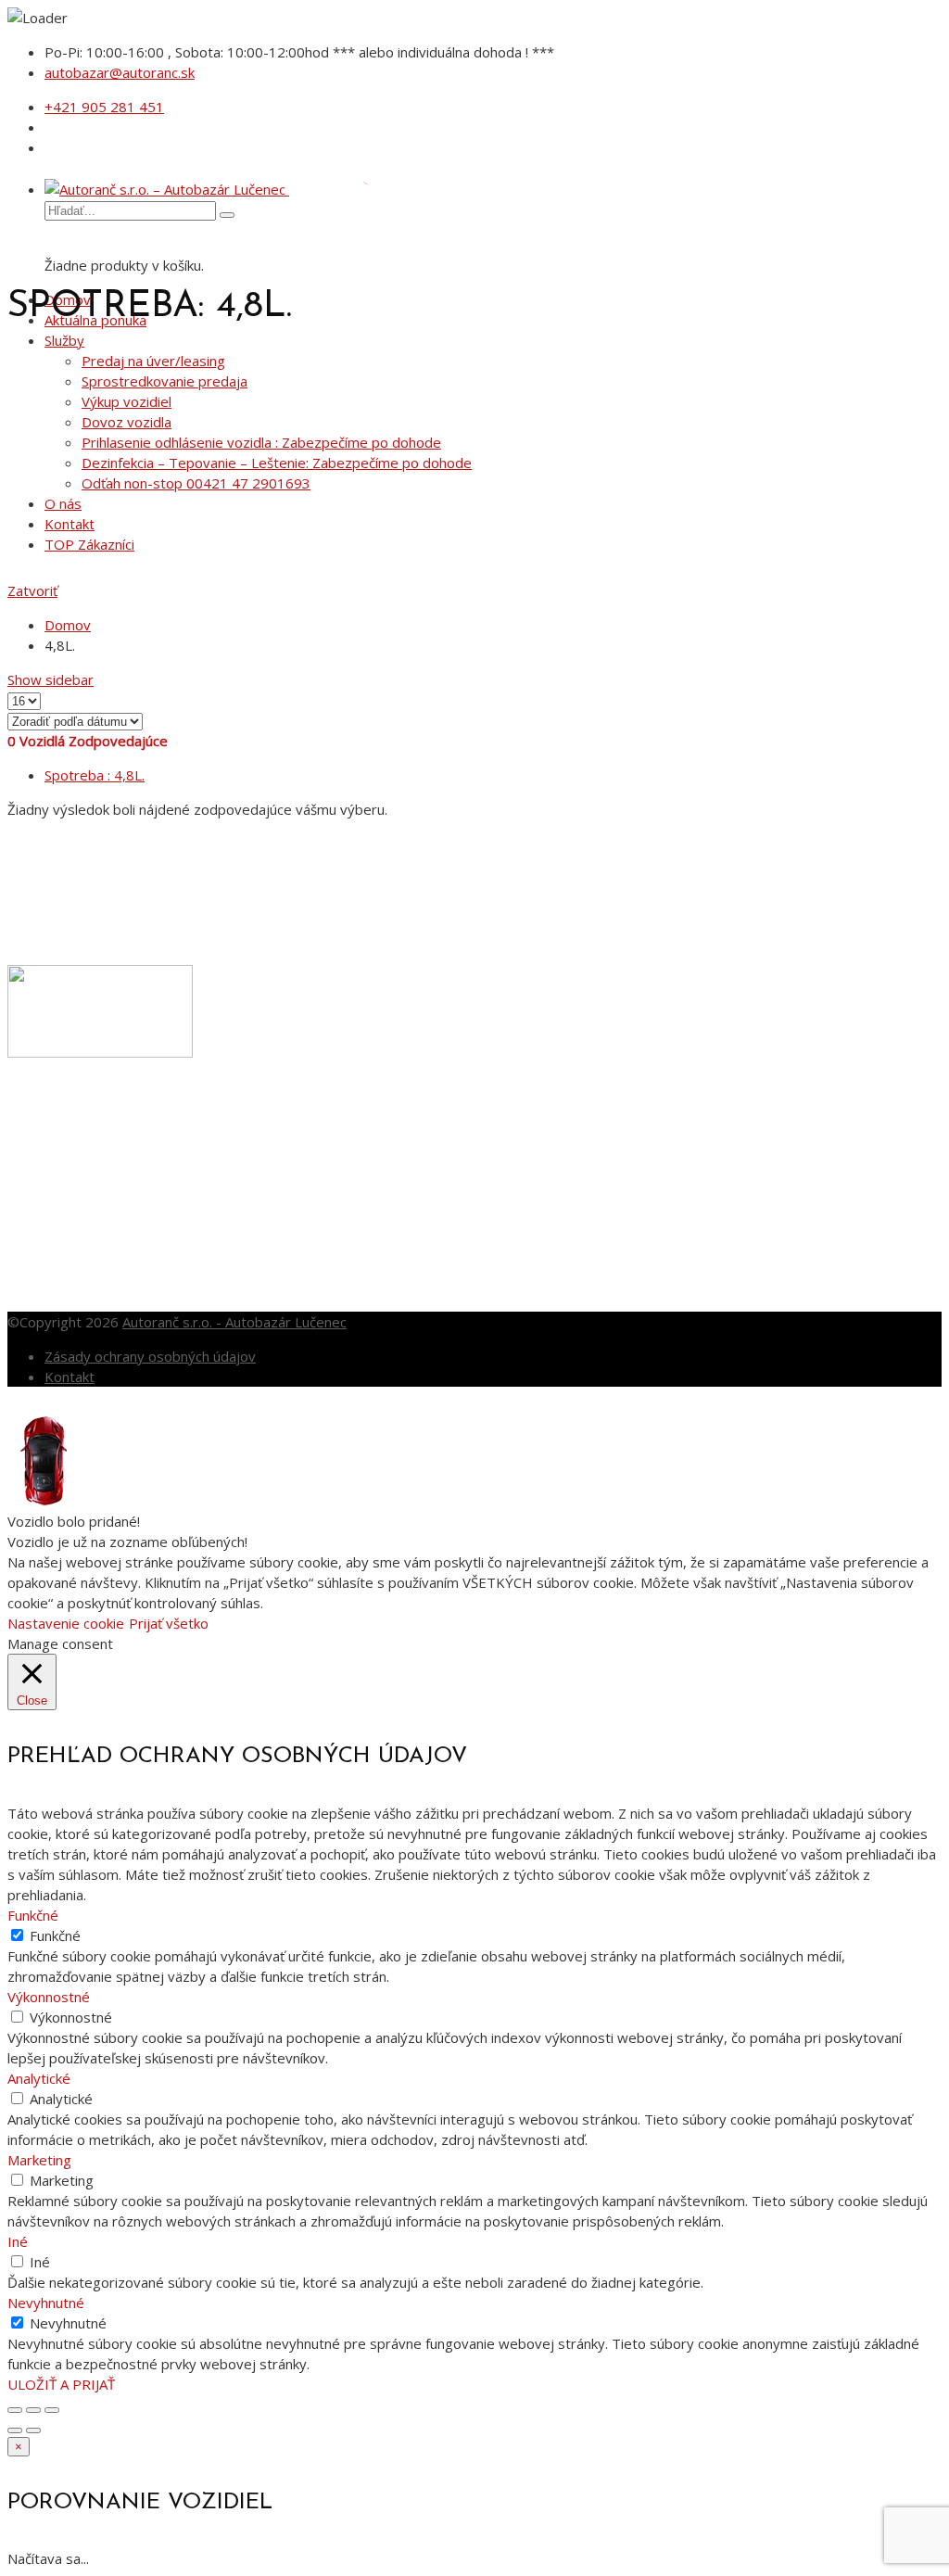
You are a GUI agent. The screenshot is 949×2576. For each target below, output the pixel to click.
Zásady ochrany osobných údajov (150, 1356)
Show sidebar (51, 679)
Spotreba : (95, 775)
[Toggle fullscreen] (33, 2410)
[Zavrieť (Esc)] (15, 2410)
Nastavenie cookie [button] (66, 1623)
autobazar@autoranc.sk (120, 72)
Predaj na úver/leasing (153, 361)
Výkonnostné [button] (49, 1997)
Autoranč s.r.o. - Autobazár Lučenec (234, 1322)
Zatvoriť (32, 590)
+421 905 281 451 (104, 107)
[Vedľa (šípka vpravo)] (33, 2430)
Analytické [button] (39, 2078)
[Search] (227, 215)
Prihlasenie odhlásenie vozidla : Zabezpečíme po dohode (261, 442)
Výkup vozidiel (127, 401)
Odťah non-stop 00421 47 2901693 (196, 483)
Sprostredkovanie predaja (164, 381)
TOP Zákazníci (89, 544)
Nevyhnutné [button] (46, 2303)
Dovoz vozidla (127, 422)
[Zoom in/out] (52, 2410)
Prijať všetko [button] (169, 1623)
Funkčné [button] (33, 1915)
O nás (63, 503)
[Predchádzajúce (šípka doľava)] (15, 2430)
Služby (64, 340)
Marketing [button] (39, 2160)
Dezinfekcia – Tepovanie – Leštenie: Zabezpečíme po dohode (277, 463)
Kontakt (70, 524)
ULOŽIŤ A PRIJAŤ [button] (61, 2384)
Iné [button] (18, 2241)
